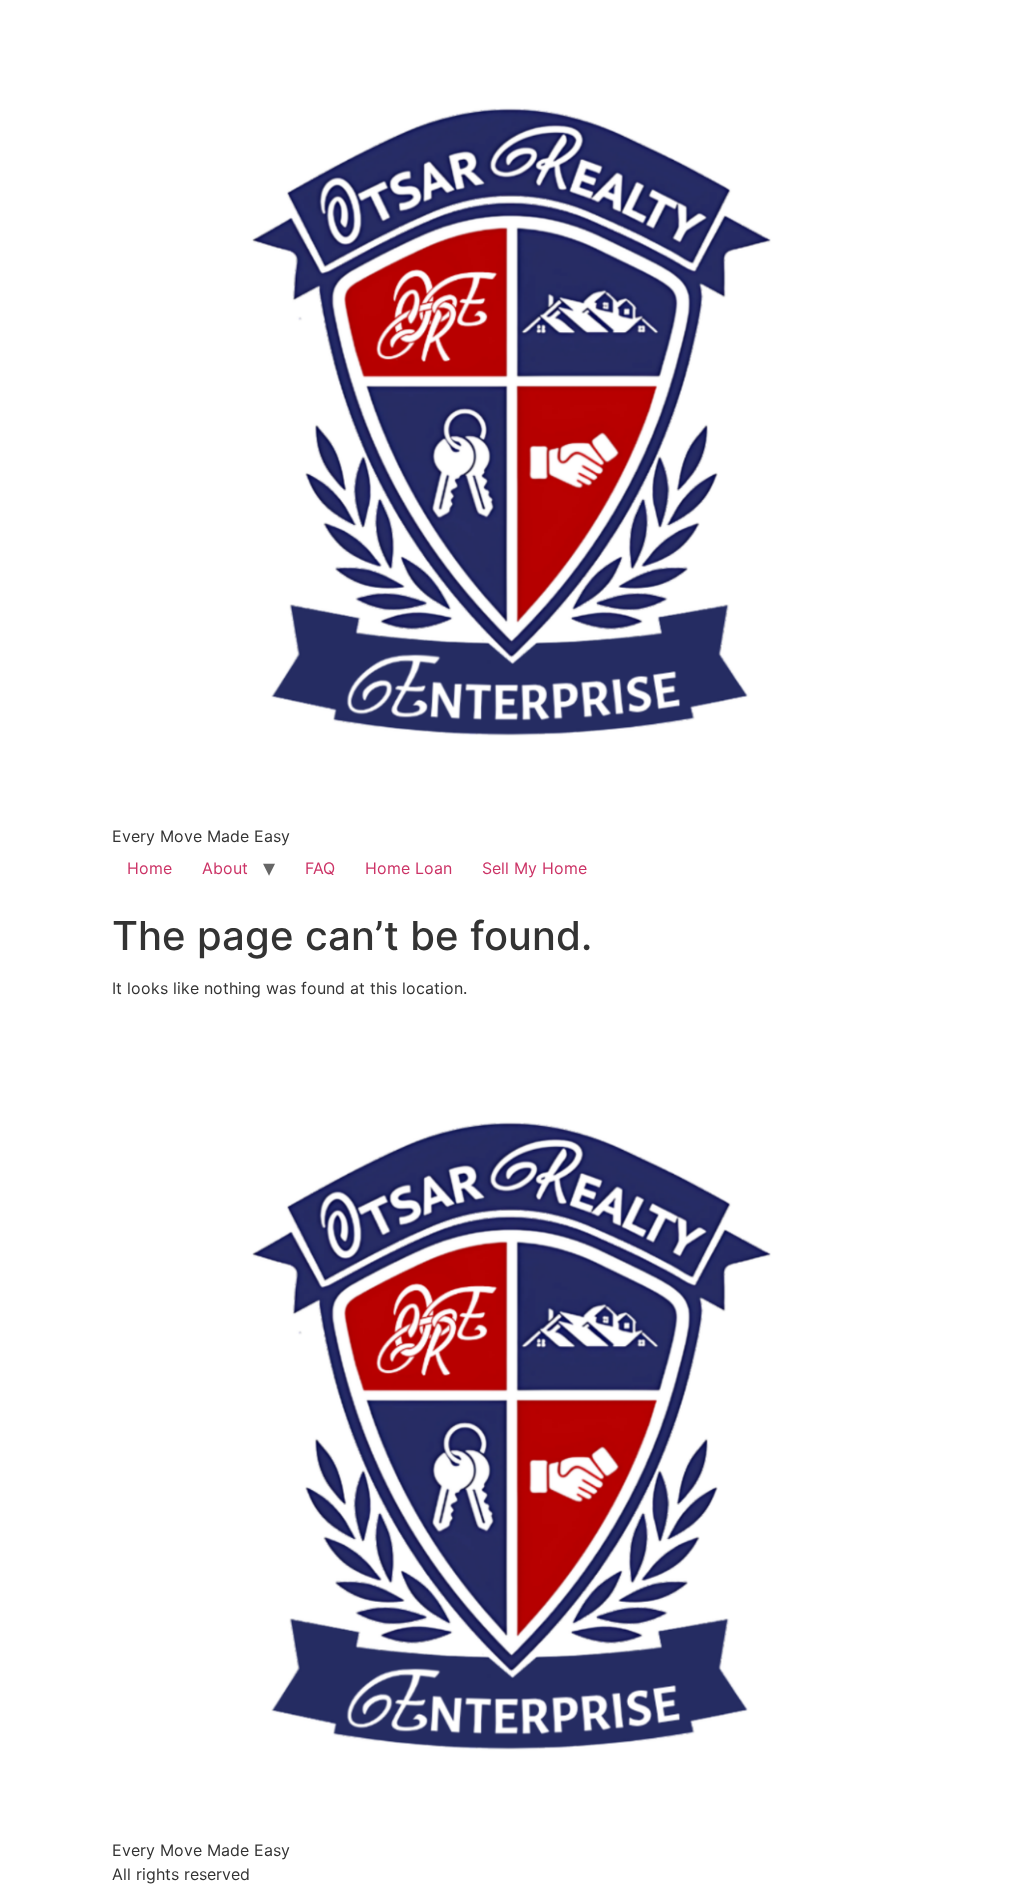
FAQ (320, 868)
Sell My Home (534, 868)
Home (149, 868)
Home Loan (408, 868)
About (225, 868)
